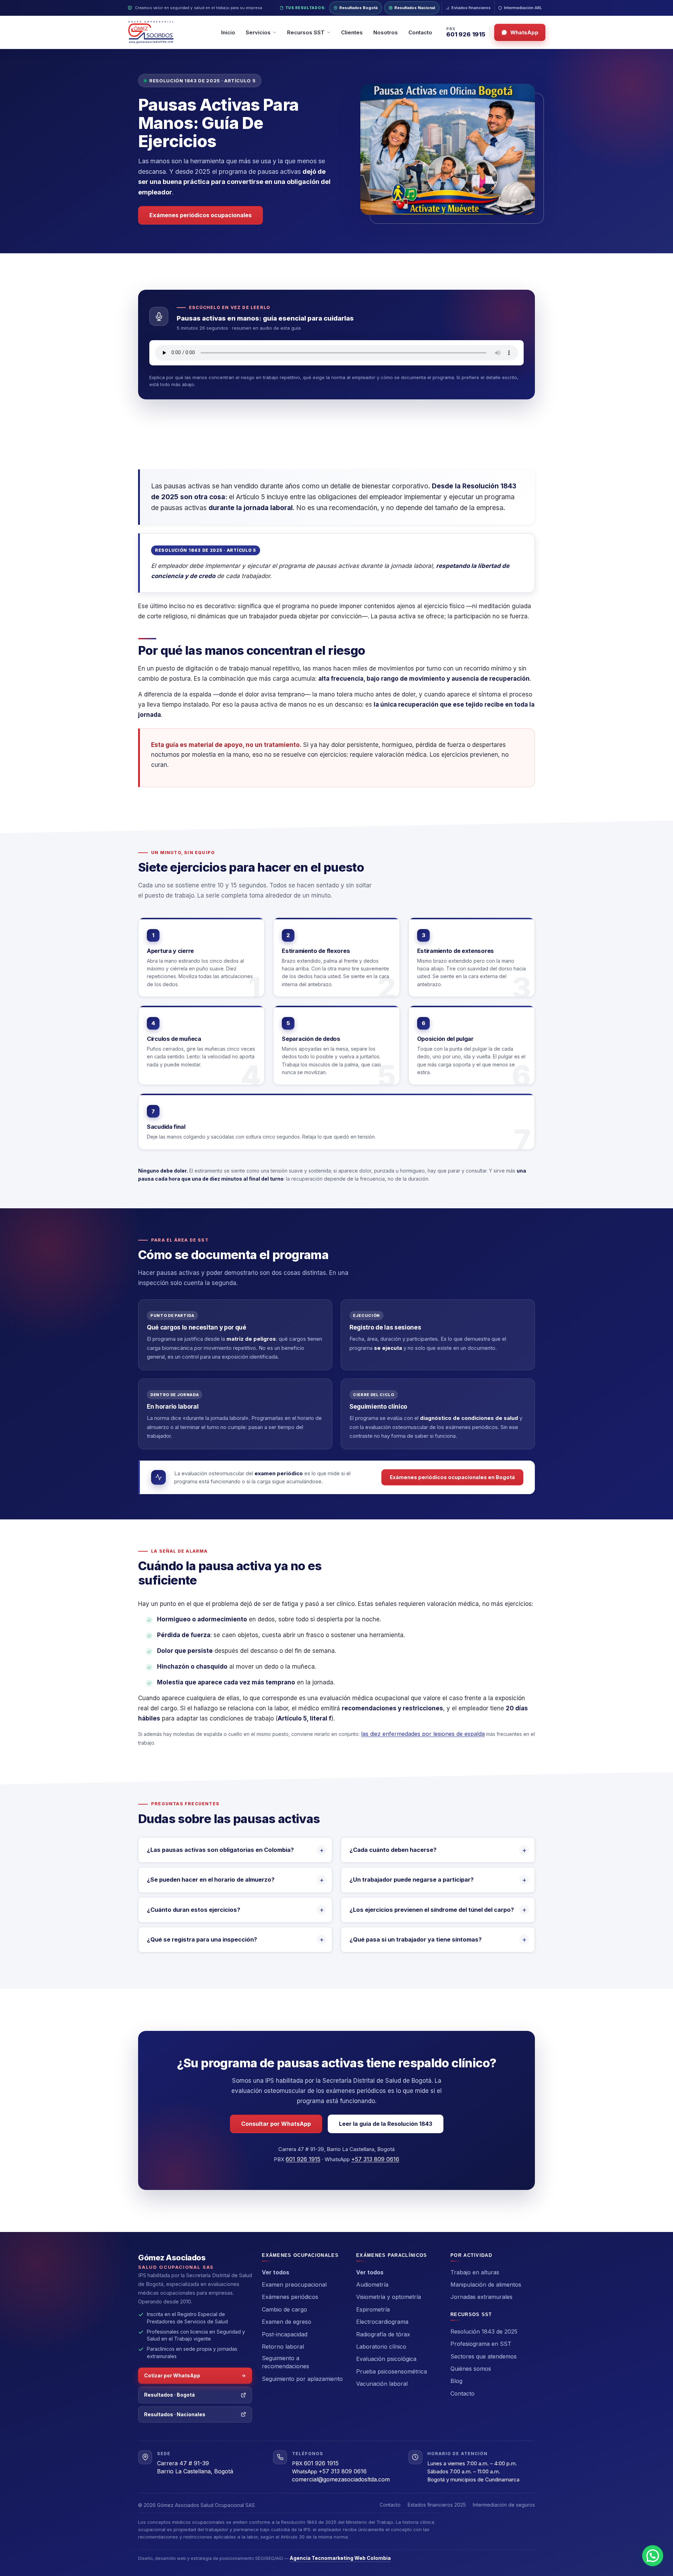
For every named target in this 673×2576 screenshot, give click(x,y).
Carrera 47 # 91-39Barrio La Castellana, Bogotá (195, 2467)
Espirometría (373, 2309)
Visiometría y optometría (389, 2297)
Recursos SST (471, 2314)
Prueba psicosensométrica (392, 2371)
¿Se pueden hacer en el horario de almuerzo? (211, 1880)
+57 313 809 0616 (375, 2159)
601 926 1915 (466, 35)
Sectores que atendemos (484, 2356)
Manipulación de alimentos (486, 2285)
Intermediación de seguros (504, 2505)
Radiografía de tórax (383, 2334)
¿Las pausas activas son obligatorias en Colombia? (220, 1850)
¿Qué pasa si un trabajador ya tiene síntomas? (416, 1939)
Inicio (228, 32)
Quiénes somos (471, 2369)
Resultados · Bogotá (169, 2395)
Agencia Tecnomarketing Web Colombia (340, 2558)
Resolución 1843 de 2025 (484, 2331)
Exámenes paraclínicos (392, 2255)
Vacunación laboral (382, 2384)
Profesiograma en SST (481, 2344)
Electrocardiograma (382, 2322)
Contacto (420, 32)
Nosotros (386, 32)
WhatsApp (524, 32)
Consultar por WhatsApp (276, 2124)
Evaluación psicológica (386, 2359)
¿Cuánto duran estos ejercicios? (193, 1910)
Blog (456, 2381)
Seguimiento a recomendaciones (285, 2362)
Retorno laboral (283, 2347)
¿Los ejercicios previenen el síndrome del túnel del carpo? (432, 1910)
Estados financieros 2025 (437, 2505)
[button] (653, 2556)
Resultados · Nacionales (175, 2414)
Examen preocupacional (294, 2285)
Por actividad (471, 2255)
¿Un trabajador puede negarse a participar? (412, 1880)
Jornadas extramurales (481, 2297)
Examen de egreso (287, 2322)
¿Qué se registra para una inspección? (202, 1939)
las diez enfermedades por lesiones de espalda (423, 1734)
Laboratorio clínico (381, 2347)
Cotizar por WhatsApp (172, 2375)
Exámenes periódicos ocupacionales (200, 215)
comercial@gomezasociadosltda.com (341, 2479)
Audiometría (372, 2285)
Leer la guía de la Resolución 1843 (386, 2124)
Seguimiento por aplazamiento (302, 2379)
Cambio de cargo (284, 2309)
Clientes (352, 32)
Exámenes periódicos (290, 2297)
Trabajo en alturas (475, 2272)
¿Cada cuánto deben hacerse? (393, 1850)
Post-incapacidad (285, 2334)
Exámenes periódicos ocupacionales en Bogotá (452, 1477)
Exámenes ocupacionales (300, 2255)
